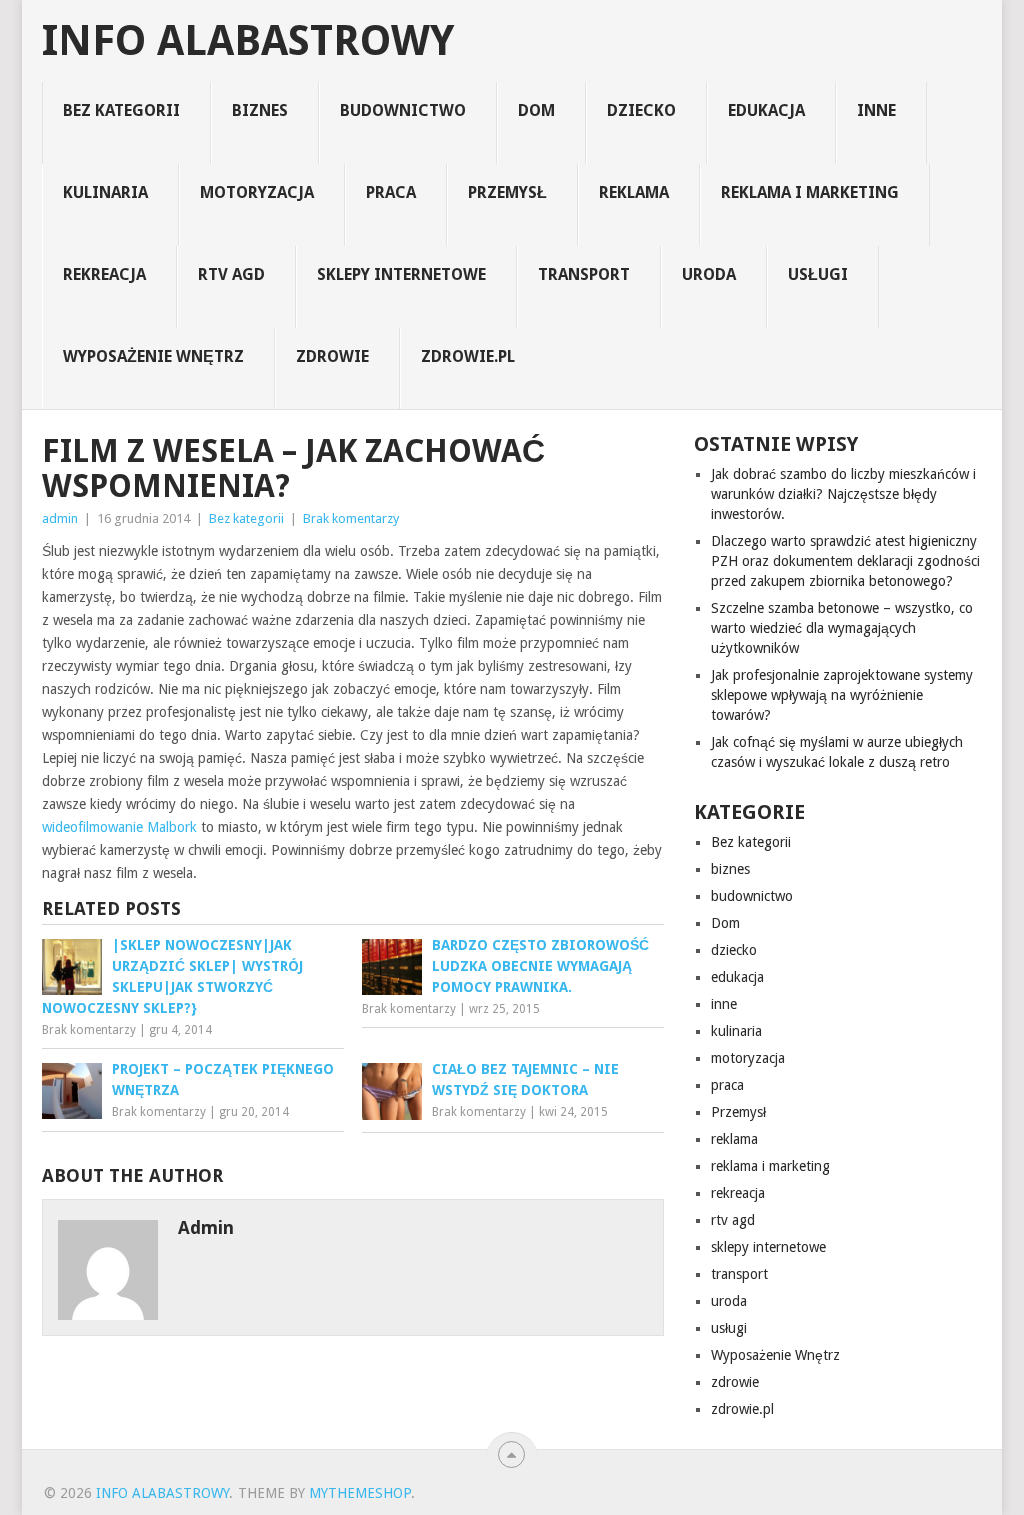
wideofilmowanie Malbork (119, 827)
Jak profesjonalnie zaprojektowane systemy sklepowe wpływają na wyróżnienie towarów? (842, 695)
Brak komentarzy (351, 518)
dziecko (641, 110)
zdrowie (332, 356)
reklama (634, 192)
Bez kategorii (121, 110)
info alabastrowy (248, 41)
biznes (260, 110)
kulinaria (105, 192)
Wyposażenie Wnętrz (153, 356)
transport (584, 274)
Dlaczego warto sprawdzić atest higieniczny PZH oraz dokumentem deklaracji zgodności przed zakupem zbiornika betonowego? (845, 561)
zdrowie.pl (468, 356)
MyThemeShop (360, 1493)
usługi (818, 274)
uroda (709, 274)
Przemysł (507, 192)
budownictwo (403, 110)
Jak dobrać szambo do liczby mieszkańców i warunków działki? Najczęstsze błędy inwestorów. (843, 494)
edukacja (766, 110)
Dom (536, 110)
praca (391, 192)
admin (60, 518)
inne (876, 110)
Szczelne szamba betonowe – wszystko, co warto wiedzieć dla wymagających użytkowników (842, 628)
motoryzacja (257, 192)
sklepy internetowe (401, 274)
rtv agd (231, 274)
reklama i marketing (810, 192)
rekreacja (104, 274)
